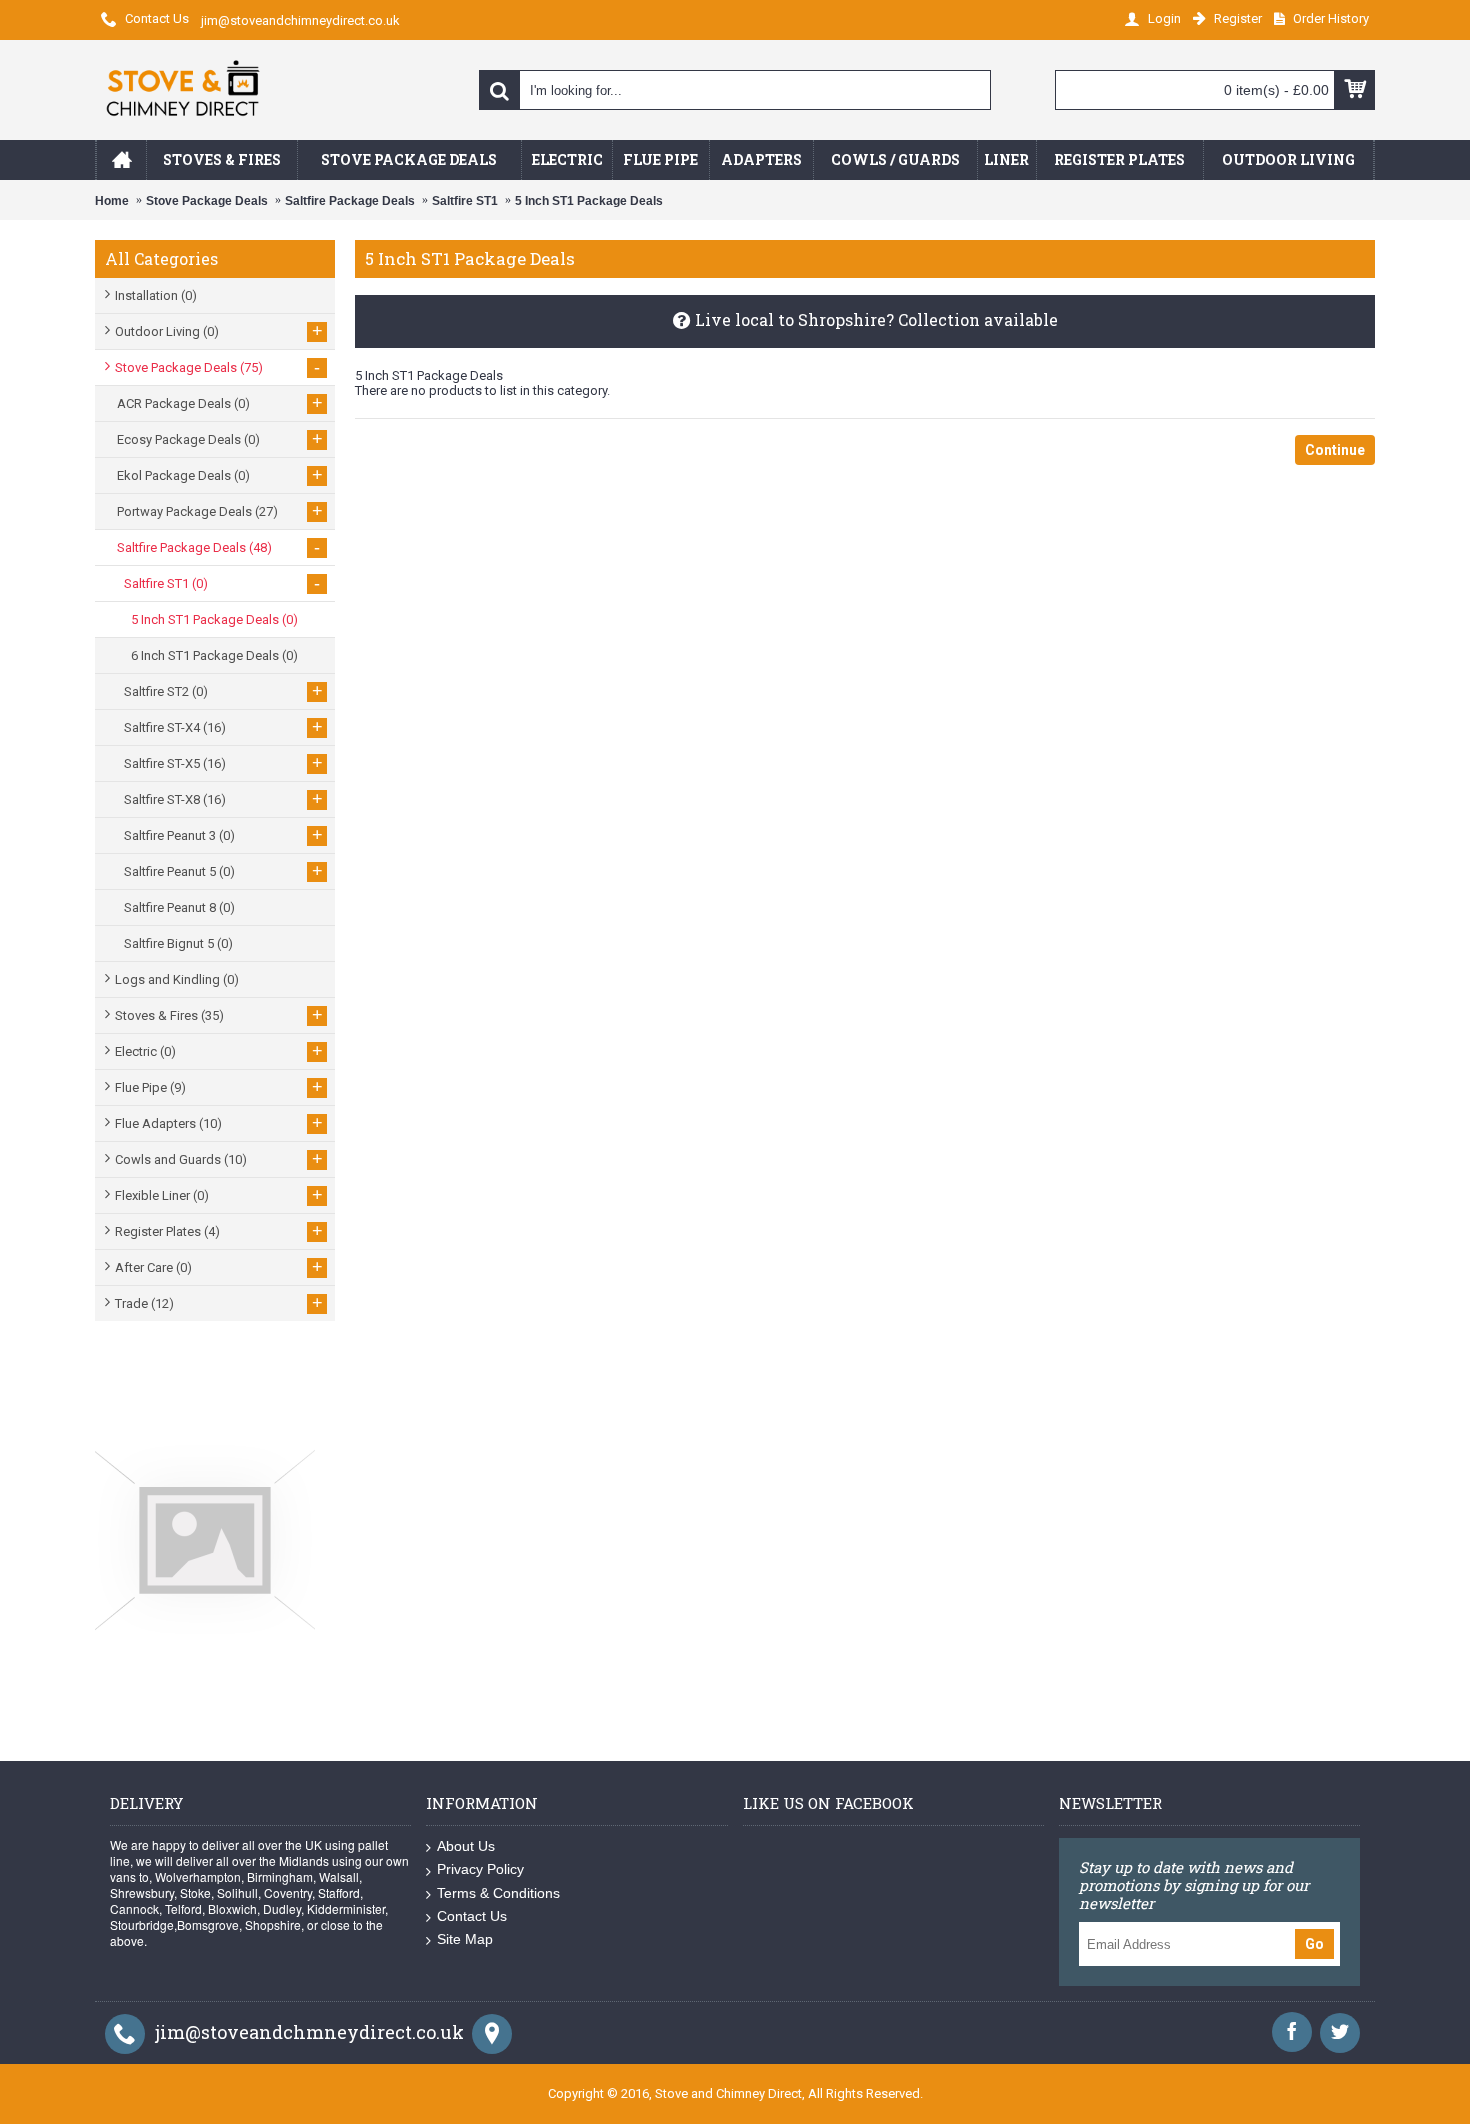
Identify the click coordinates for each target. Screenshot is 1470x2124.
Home (112, 201)
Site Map (465, 1939)
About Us (466, 1846)
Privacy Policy (480, 1869)
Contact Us (472, 1916)
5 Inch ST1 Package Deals (589, 201)
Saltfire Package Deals (350, 201)
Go (1314, 1944)
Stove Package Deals (207, 201)
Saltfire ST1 (465, 201)
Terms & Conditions (498, 1893)
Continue (1335, 450)
